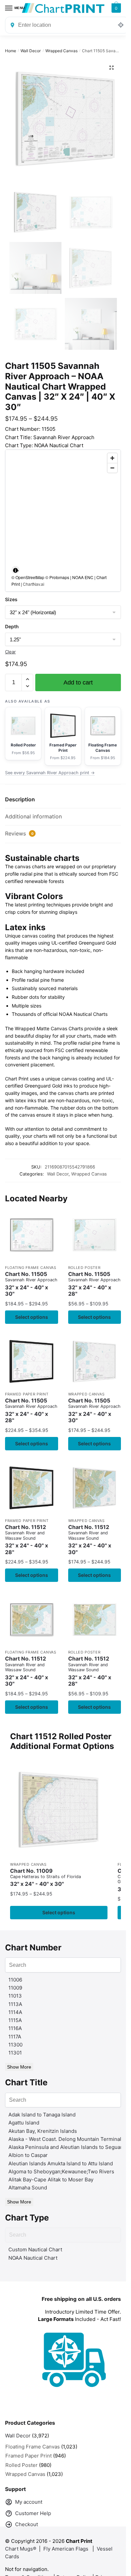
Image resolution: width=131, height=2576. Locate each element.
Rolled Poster (84, 1268)
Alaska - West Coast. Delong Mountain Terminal (65, 2139)
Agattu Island (24, 2123)
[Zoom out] (112, 468)
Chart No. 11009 (46, 1878)
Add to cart (78, 682)
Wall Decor (31, 51)
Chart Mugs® (21, 2549)
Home (11, 51)
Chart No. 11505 (31, 1284)
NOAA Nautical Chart (33, 2258)
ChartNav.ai (34, 584)
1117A (15, 2037)
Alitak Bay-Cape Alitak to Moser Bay (51, 2180)
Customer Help (33, 2513)
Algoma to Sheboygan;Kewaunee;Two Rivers (61, 2171)
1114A (15, 2012)
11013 (15, 1996)
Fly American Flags (66, 2549)
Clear (10, 652)
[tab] (63, 800)
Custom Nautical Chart (35, 2249)
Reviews (19, 833)
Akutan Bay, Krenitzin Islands (43, 2131)
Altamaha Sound (28, 2188)
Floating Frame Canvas (31, 1268)
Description (20, 799)
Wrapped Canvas (61, 51)
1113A (15, 2004)
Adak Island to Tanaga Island (42, 2115)
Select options (32, 1317)
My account (29, 2502)
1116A (15, 2028)
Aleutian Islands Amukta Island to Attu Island (61, 2163)
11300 (15, 2045)
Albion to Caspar (28, 2155)
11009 (15, 1988)
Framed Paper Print (27, 1394)
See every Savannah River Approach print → (50, 773)
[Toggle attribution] (15, 570)
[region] (63, 521)
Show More (19, 2067)
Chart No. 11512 (27, 1540)
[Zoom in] (112, 458)
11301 (15, 2053)
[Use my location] (121, 25)
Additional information (33, 816)
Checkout (27, 2524)
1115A (15, 2020)
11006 (15, 1980)
